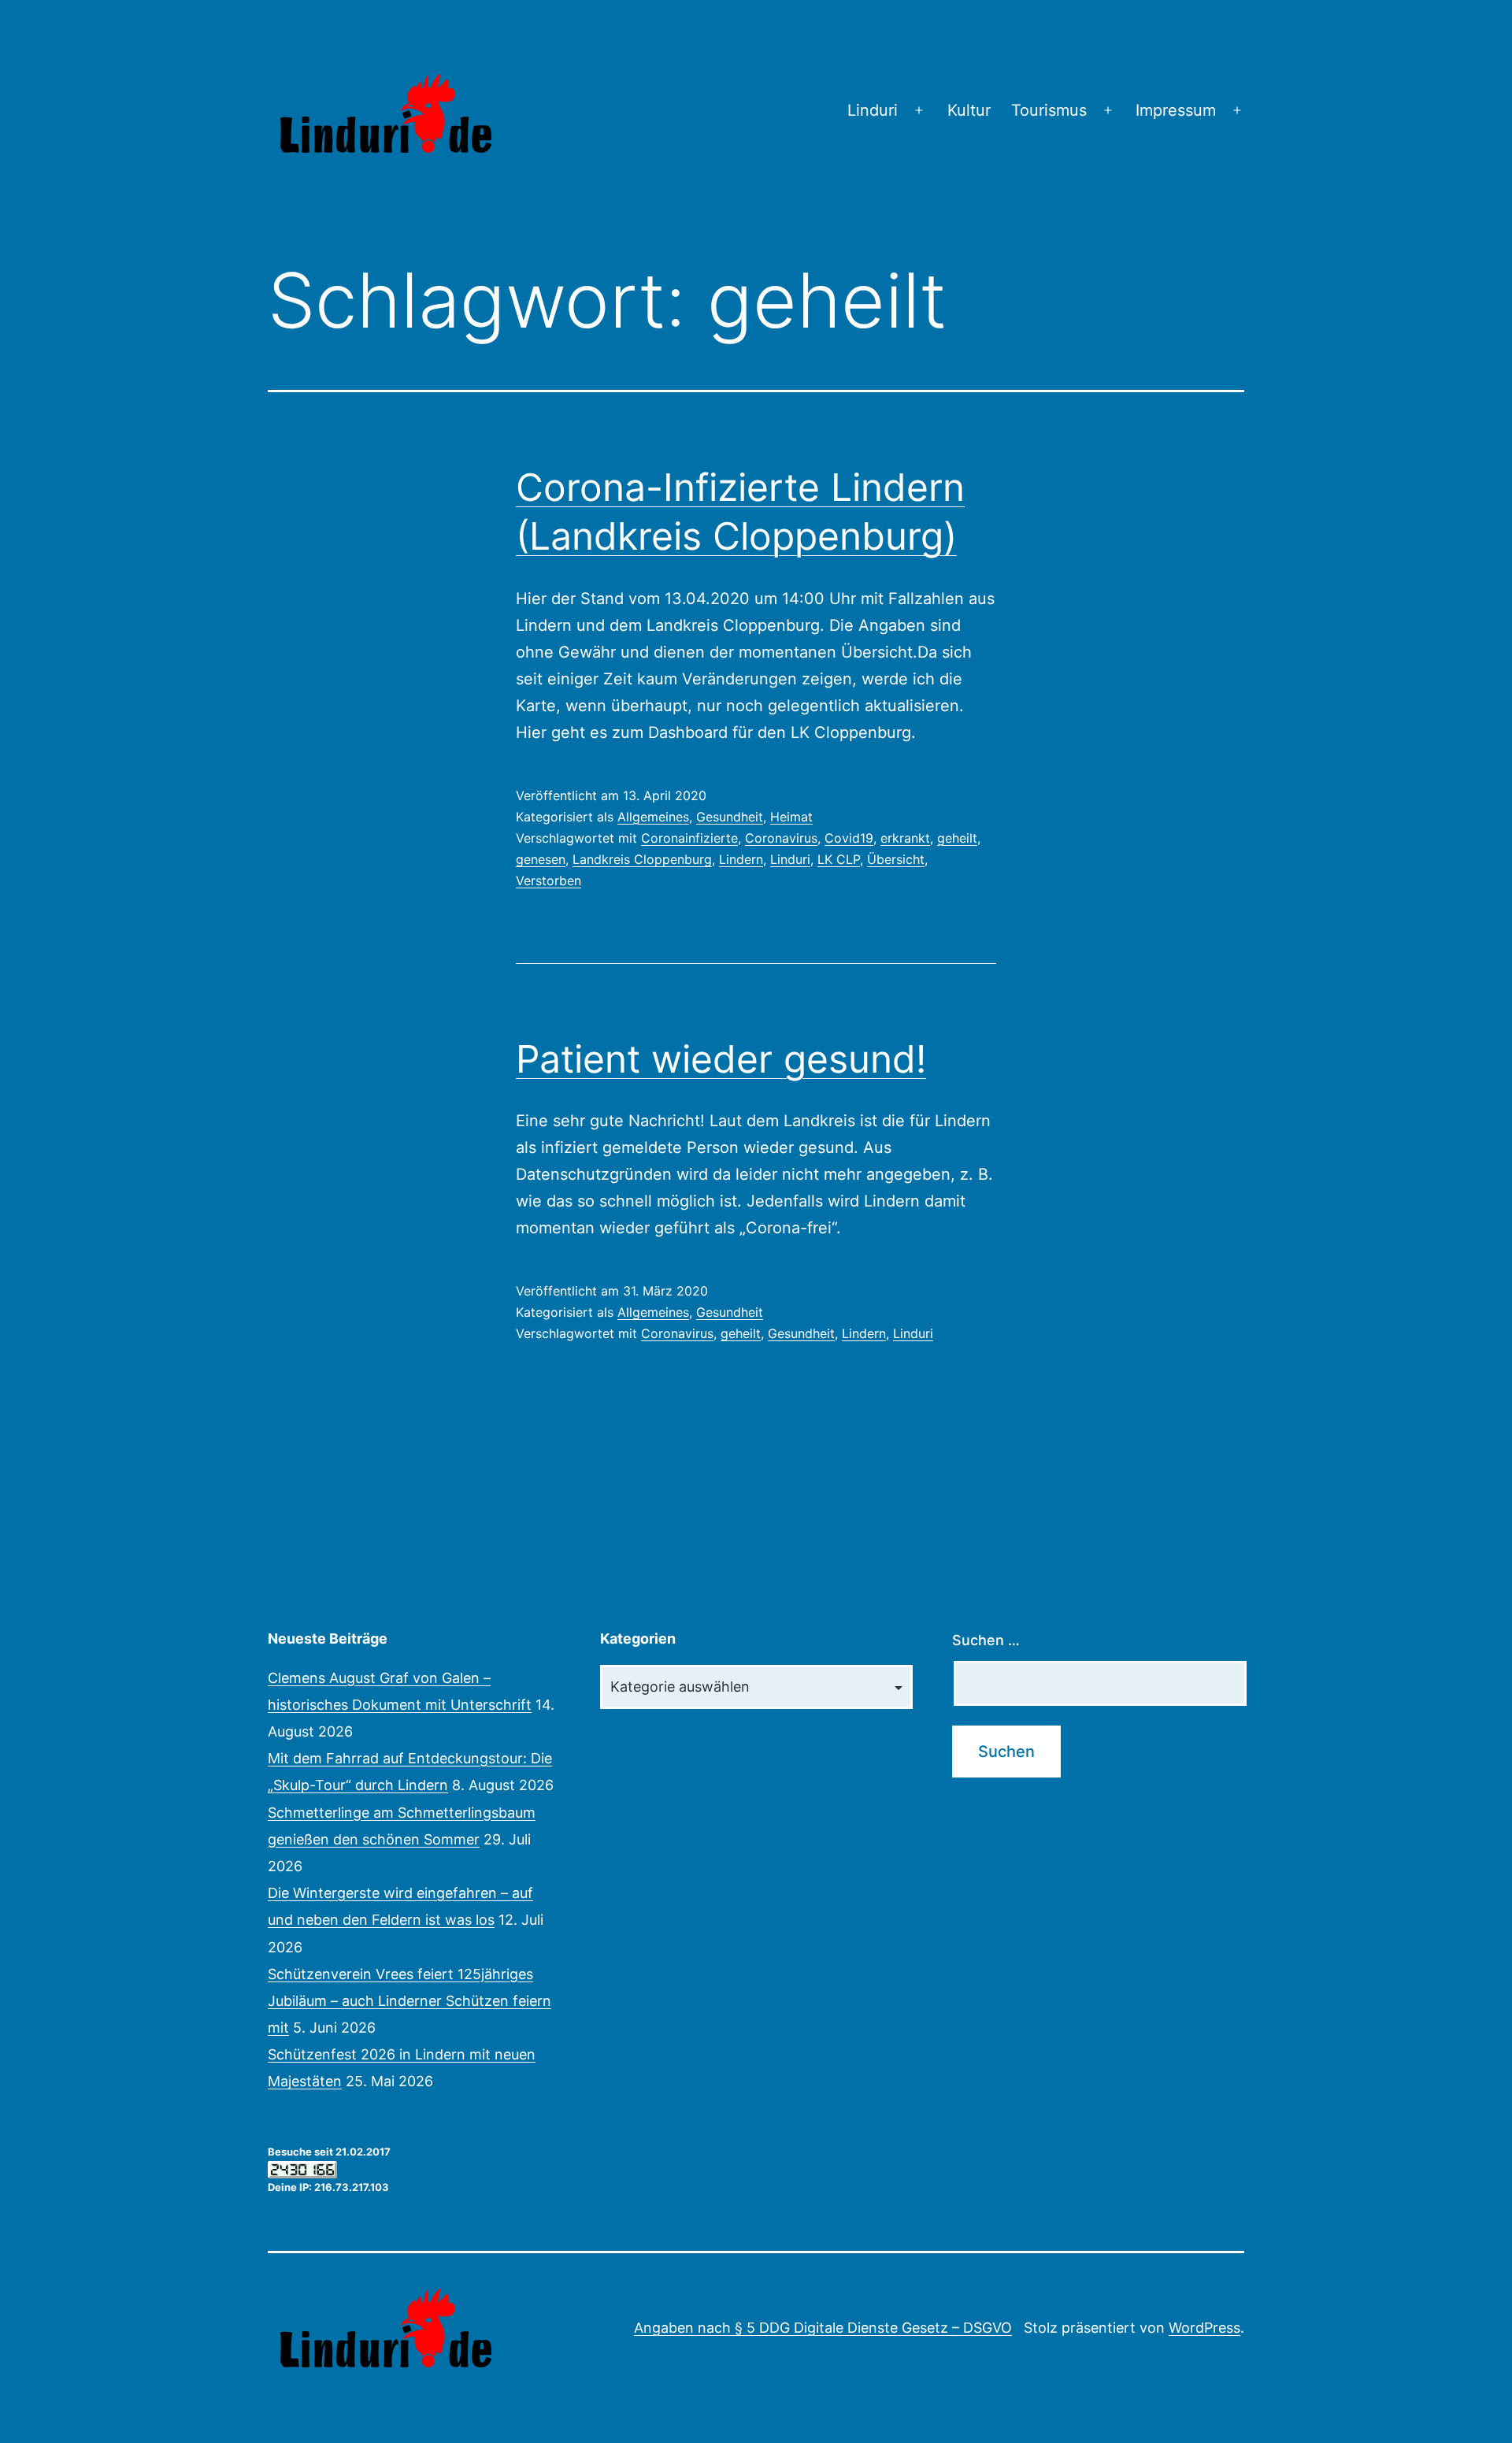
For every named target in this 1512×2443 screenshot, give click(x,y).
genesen (541, 859)
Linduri (873, 110)
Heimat (791, 817)
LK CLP (839, 859)
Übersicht (896, 859)
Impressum (1176, 110)
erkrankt (905, 838)
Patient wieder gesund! (721, 1059)
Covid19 (849, 838)
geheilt (957, 838)
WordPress (1204, 2328)
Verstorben (548, 880)
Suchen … (986, 1640)
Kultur (969, 110)
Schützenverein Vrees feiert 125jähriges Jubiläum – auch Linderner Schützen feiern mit (409, 2001)
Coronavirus (781, 838)
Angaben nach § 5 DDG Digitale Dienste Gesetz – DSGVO (823, 2328)
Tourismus (1049, 110)
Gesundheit (730, 817)
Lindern (741, 859)
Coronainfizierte (689, 838)
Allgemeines (653, 817)
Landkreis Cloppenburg (642, 859)
